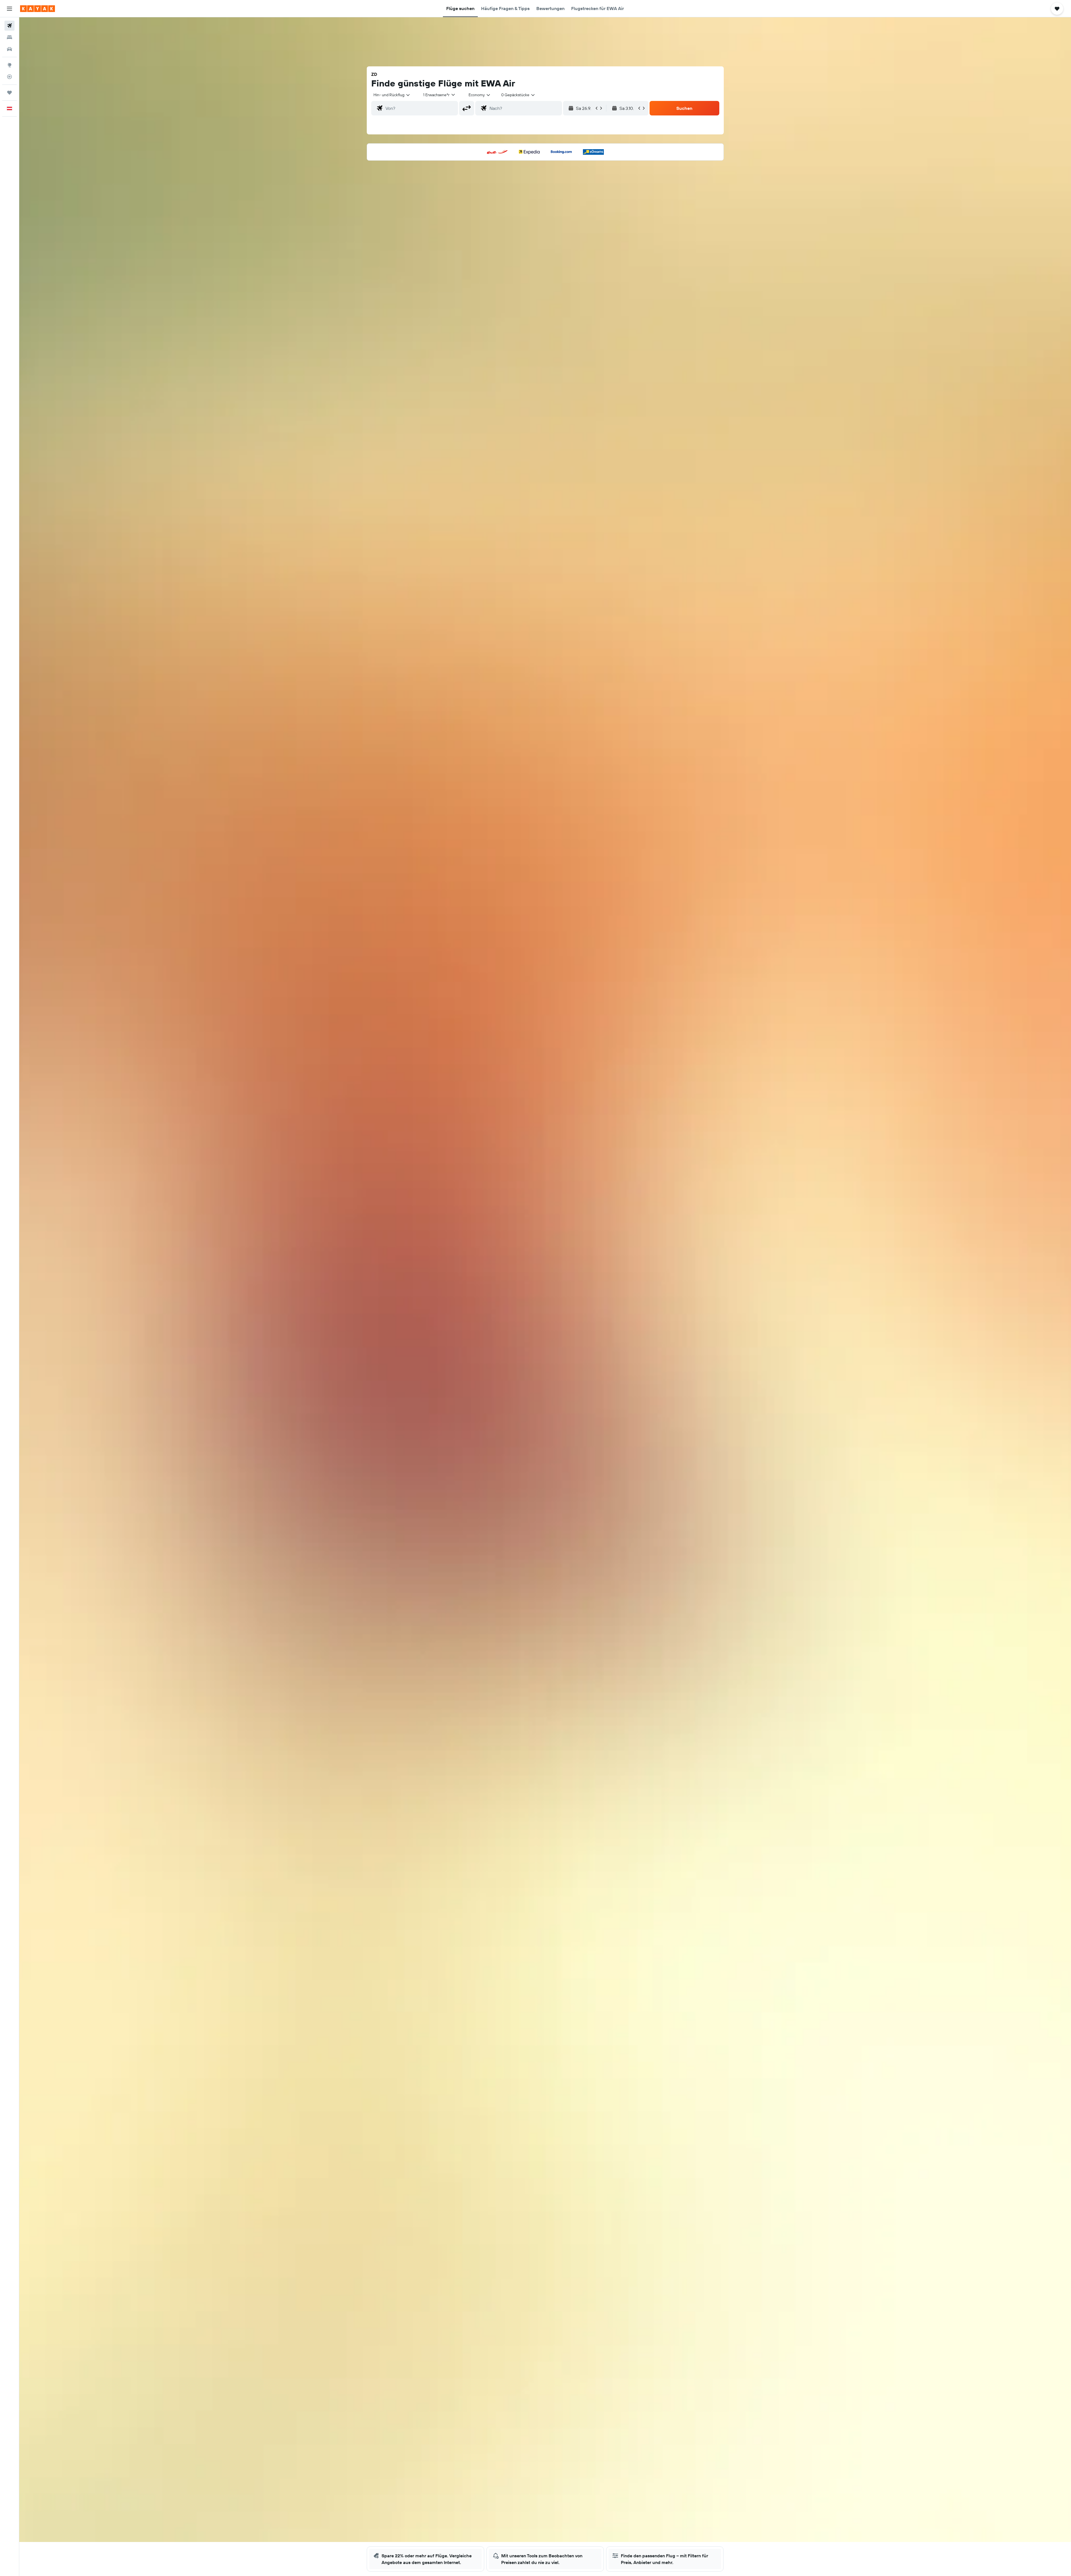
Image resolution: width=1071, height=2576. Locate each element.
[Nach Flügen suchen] (9, 26)
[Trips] (9, 93)
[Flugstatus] (9, 77)
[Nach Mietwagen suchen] (9, 49)
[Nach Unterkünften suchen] (9, 37)
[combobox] (392, 95)
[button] (9, 9)
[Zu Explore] (9, 65)
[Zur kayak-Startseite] (38, 9)
